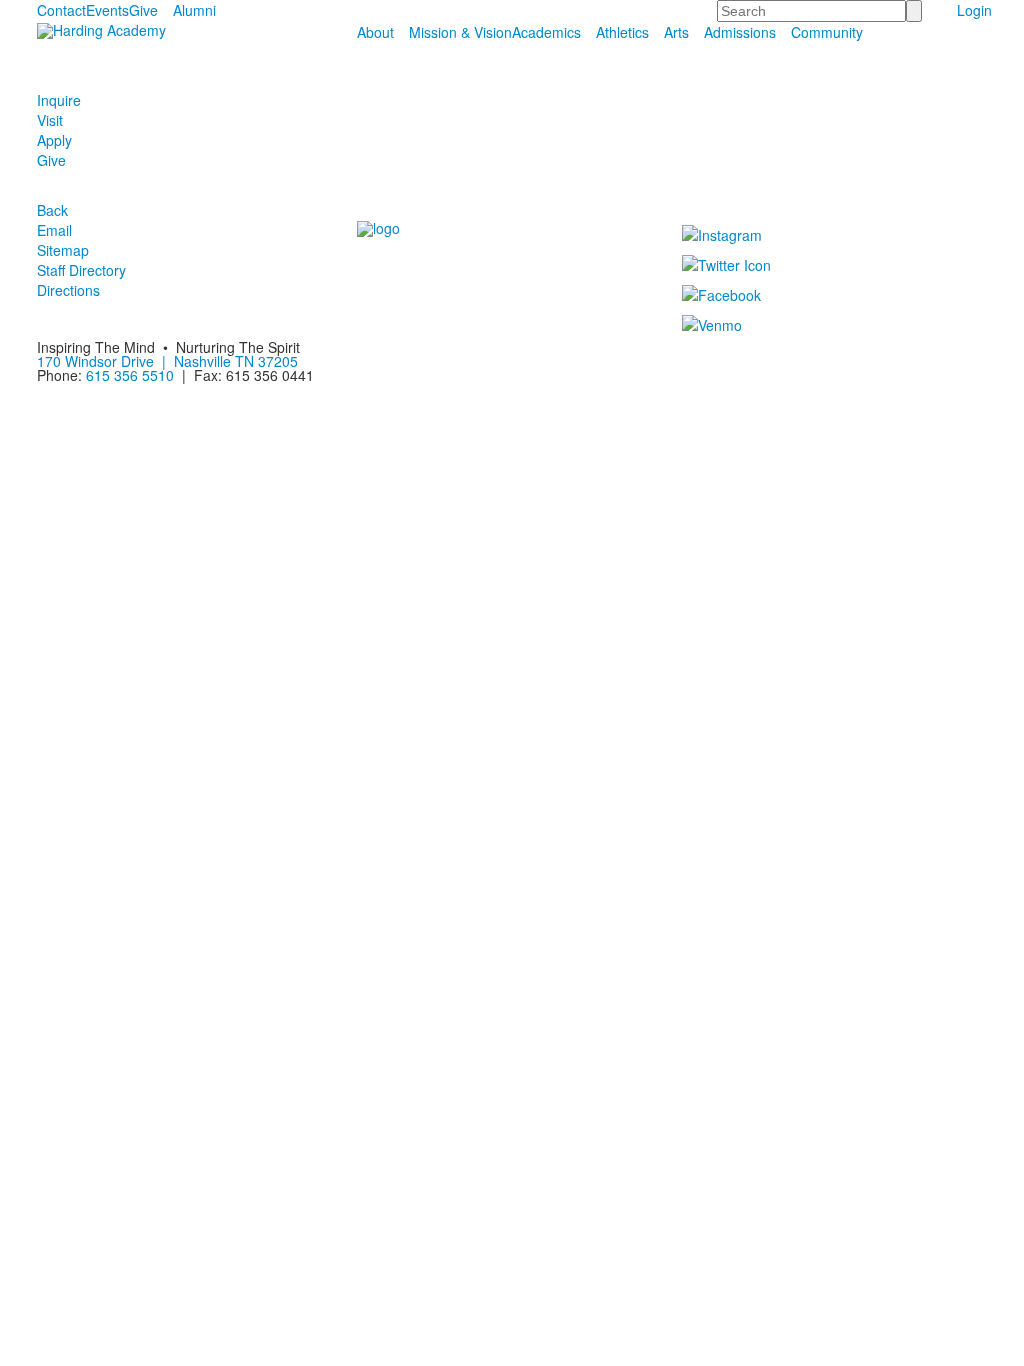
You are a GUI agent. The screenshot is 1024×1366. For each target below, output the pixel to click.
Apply (54, 140)
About (375, 32)
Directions (68, 290)
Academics (546, 32)
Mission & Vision (460, 32)
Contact (61, 10)
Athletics (622, 32)
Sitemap (63, 250)
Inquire (59, 100)
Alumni (194, 10)
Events (107, 10)
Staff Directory (81, 270)
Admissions (740, 32)
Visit (50, 120)
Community (827, 32)
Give (143, 10)
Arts (676, 32)
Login (974, 10)
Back (52, 210)
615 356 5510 (130, 375)
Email (54, 230)
